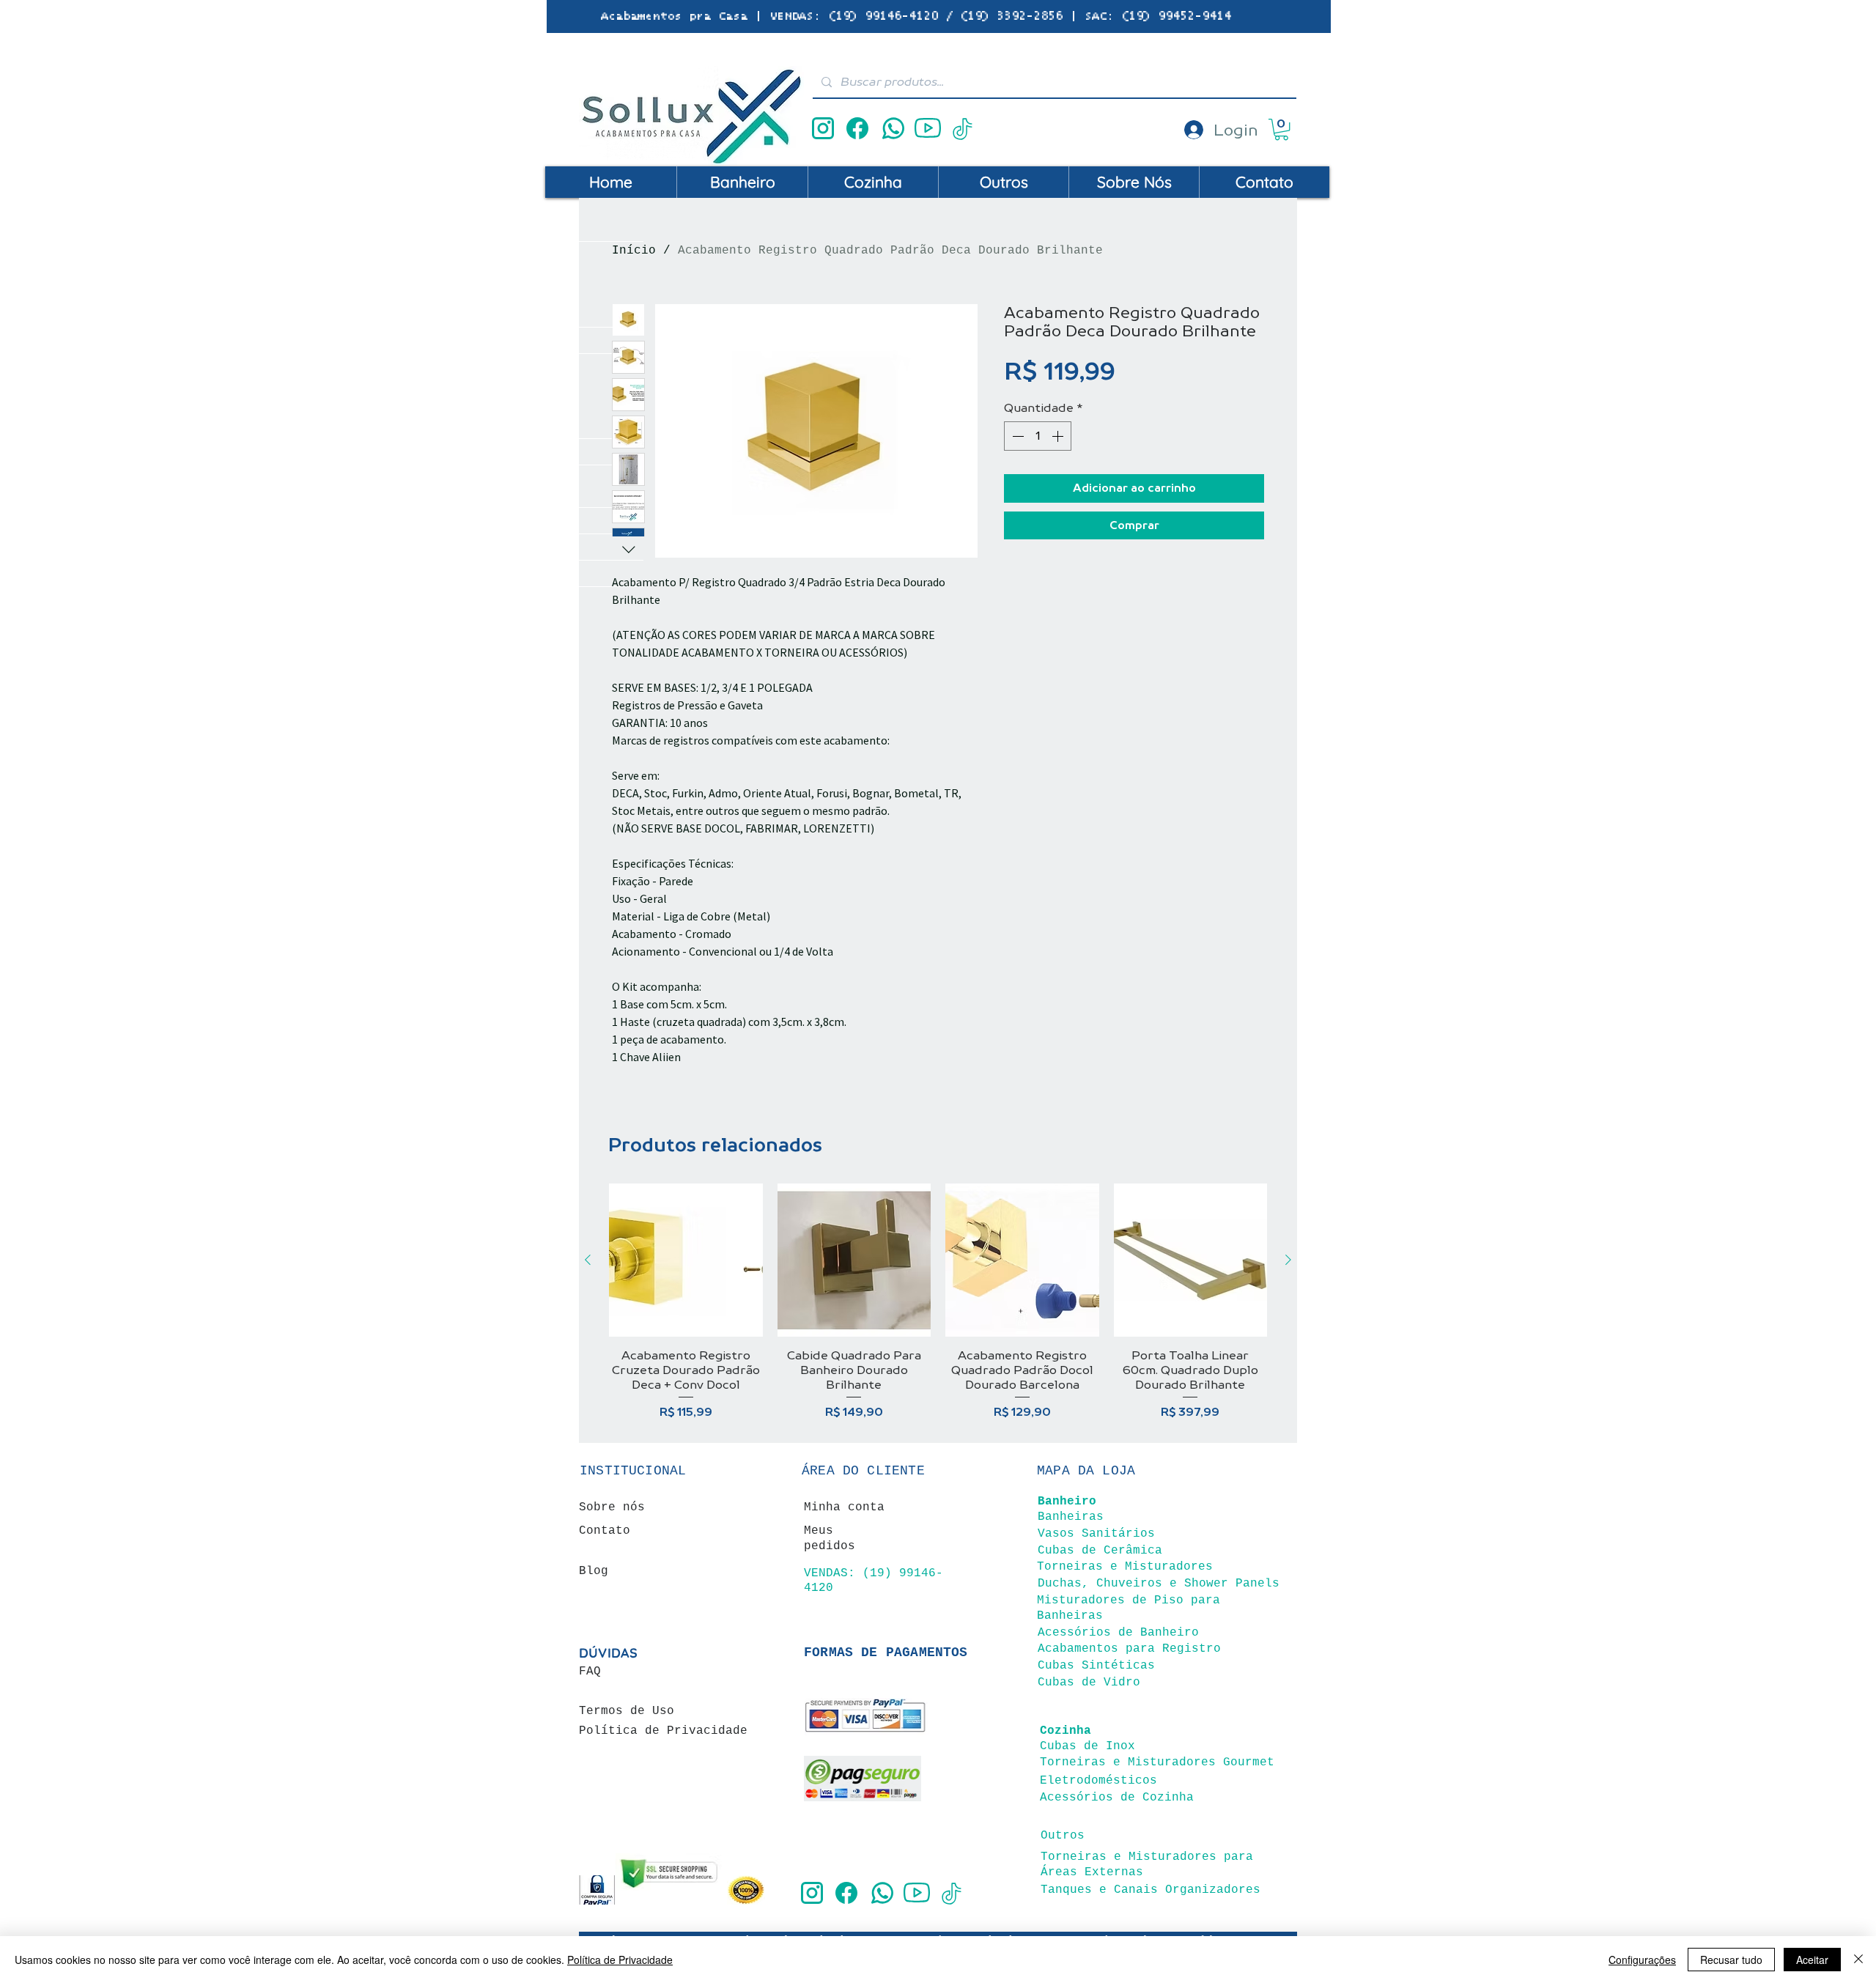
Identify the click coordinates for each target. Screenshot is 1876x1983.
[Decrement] (1016, 436)
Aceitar (1812, 1960)
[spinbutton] (1038, 436)
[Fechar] (1858, 1960)
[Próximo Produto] (1288, 1260)
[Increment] (1059, 436)
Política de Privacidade (620, 1960)
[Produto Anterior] (588, 1260)
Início (634, 251)
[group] (938, 1302)
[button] (1281, 129)
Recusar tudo (1731, 1960)
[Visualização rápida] (686, 1260)
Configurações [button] (1642, 1960)
